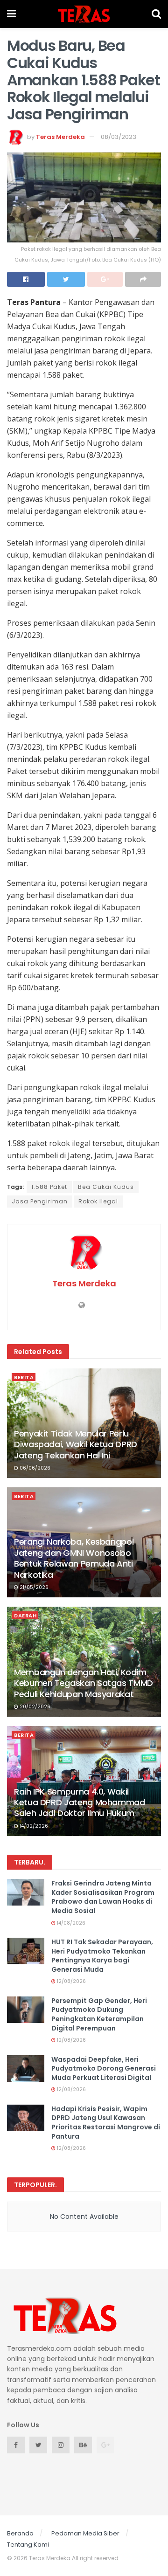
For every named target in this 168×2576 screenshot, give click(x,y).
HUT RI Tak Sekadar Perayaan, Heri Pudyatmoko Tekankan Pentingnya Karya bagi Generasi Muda (102, 1956)
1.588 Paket (49, 1187)
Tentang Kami (28, 2545)
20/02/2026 (34, 1707)
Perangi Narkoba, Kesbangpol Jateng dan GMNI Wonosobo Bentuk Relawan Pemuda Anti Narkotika (74, 1558)
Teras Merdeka (60, 137)
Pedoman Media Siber (85, 2533)
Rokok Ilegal (98, 1201)
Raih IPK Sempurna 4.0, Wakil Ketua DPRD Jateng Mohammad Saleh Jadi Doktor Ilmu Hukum (80, 1803)
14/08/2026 (70, 1923)
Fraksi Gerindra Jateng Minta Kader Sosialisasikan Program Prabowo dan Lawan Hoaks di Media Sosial (103, 1897)
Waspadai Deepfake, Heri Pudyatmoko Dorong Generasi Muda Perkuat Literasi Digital (104, 2068)
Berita (24, 1377)
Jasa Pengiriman (40, 1201)
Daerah (25, 1616)
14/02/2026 (33, 1826)
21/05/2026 (33, 1587)
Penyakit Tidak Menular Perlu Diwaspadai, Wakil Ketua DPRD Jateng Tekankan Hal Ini (76, 1444)
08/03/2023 (119, 137)
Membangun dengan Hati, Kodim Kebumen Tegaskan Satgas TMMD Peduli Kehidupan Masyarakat (84, 1683)
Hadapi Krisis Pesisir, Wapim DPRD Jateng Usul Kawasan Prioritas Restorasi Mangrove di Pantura (106, 2123)
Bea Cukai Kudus (106, 1187)
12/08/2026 (71, 1981)
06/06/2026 (34, 1468)
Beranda (20, 2533)
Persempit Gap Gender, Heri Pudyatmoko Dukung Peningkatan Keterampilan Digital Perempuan (99, 2014)
